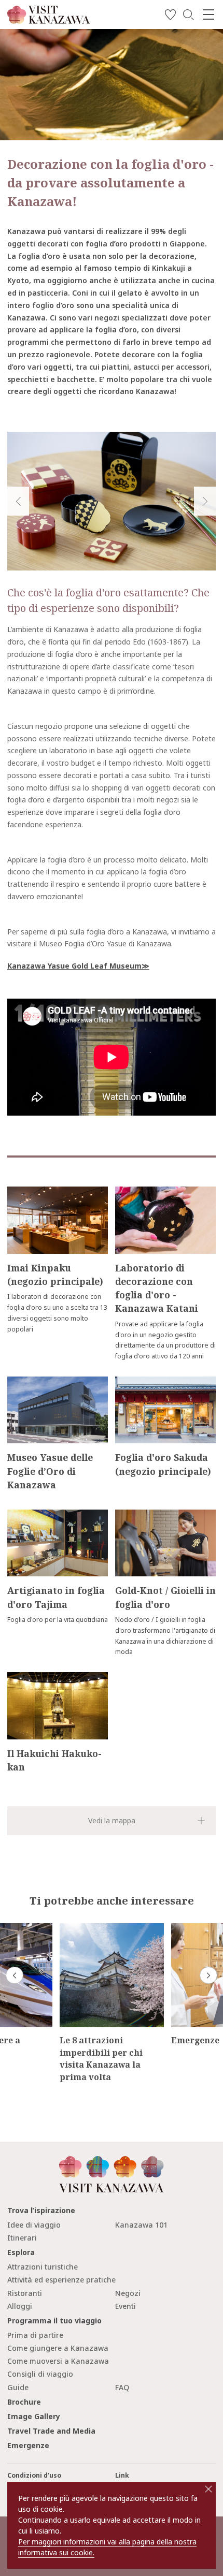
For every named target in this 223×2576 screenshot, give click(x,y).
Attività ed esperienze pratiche (61, 2280)
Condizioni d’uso (34, 2475)
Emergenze (28, 2445)
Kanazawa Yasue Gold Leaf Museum (74, 966)
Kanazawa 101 (141, 2225)
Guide (18, 2387)
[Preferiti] (170, 16)
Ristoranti (25, 2293)
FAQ (122, 2387)
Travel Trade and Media (51, 2431)
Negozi (128, 2293)
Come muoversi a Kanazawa (58, 2361)
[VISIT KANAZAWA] (48, 20)
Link (122, 2475)
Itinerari (22, 2238)
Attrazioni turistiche (43, 2267)
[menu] (208, 14)
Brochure (24, 2402)
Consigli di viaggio (40, 2374)
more (16, 1191)
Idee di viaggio (34, 2225)
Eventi (126, 2306)
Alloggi (20, 2306)
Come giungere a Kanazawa (58, 2348)
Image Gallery (34, 2416)
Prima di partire (35, 2335)
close (208, 2489)
